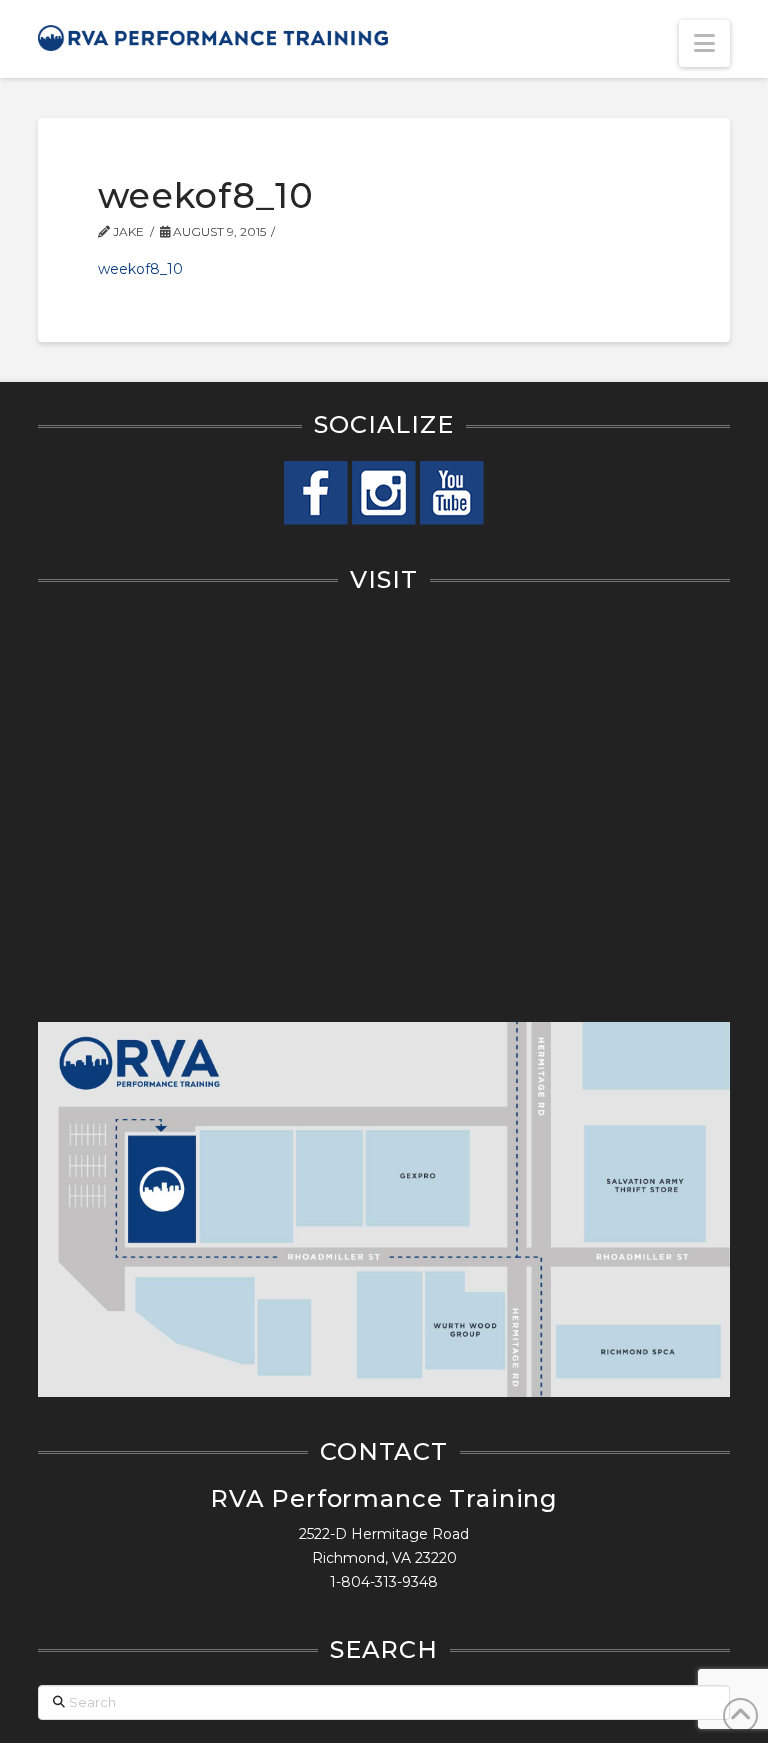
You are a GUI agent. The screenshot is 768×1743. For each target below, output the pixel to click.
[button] (704, 43)
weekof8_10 (140, 269)
